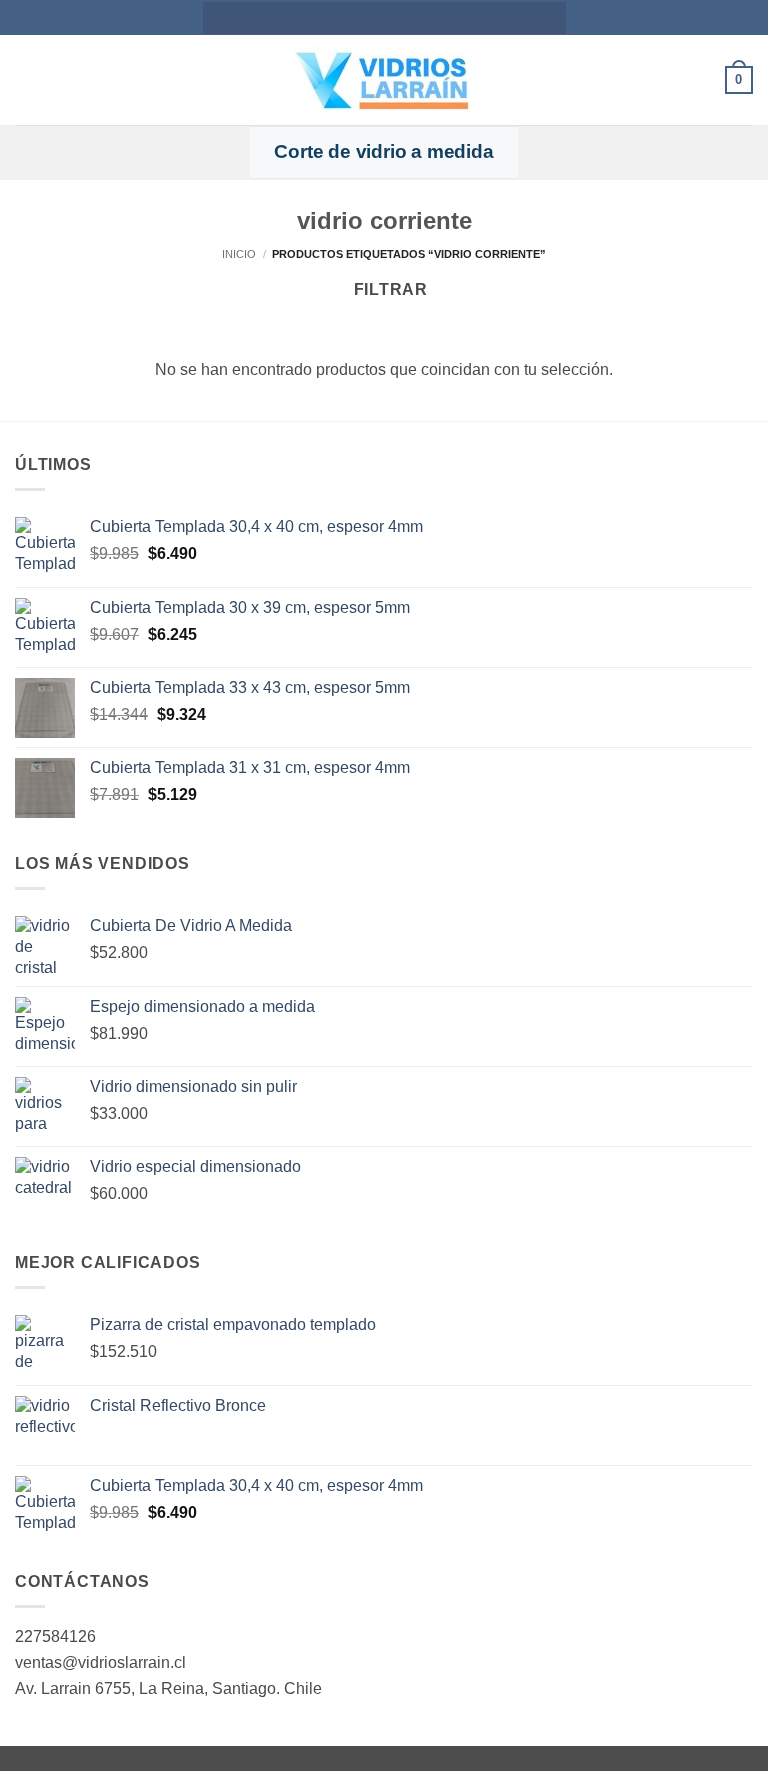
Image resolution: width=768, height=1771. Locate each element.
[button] (27, 79)
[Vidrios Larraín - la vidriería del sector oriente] (384, 80)
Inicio (239, 254)
